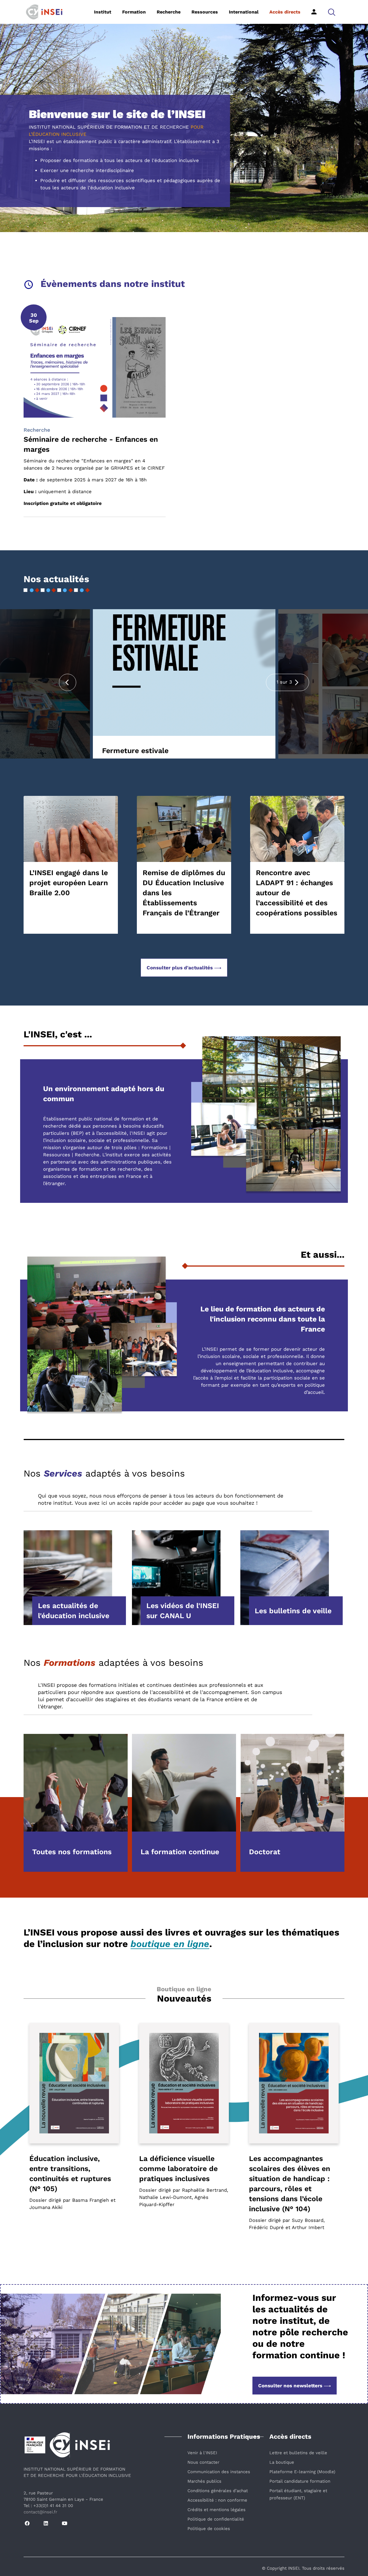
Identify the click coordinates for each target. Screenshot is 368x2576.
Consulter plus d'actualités (180, 968)
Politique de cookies (209, 2529)
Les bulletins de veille (293, 1611)
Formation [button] (134, 12)
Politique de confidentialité (216, 2519)
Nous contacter (203, 2462)
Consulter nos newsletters (290, 2386)
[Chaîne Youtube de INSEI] (65, 2524)
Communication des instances (219, 2472)
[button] (332, 12)
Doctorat (265, 1852)
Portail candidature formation (300, 2481)
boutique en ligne (170, 1944)
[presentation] (68, 682)
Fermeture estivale (135, 751)
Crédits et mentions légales (216, 2510)
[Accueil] (53, 11)
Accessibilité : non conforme (217, 2500)
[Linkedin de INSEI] (46, 2524)
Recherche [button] (169, 12)
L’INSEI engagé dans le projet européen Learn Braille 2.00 (69, 883)
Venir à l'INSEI (202, 2453)
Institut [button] (103, 12)
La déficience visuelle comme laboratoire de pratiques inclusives (178, 2169)
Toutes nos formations (72, 1852)
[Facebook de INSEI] (27, 2524)
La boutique (282, 2462)
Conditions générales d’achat (218, 2491)
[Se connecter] (314, 12)
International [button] (244, 12)
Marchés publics (204, 2481)
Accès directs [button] (285, 12)
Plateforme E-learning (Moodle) (302, 2472)
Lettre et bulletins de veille (298, 2453)
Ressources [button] (205, 12)
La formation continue (180, 1852)
